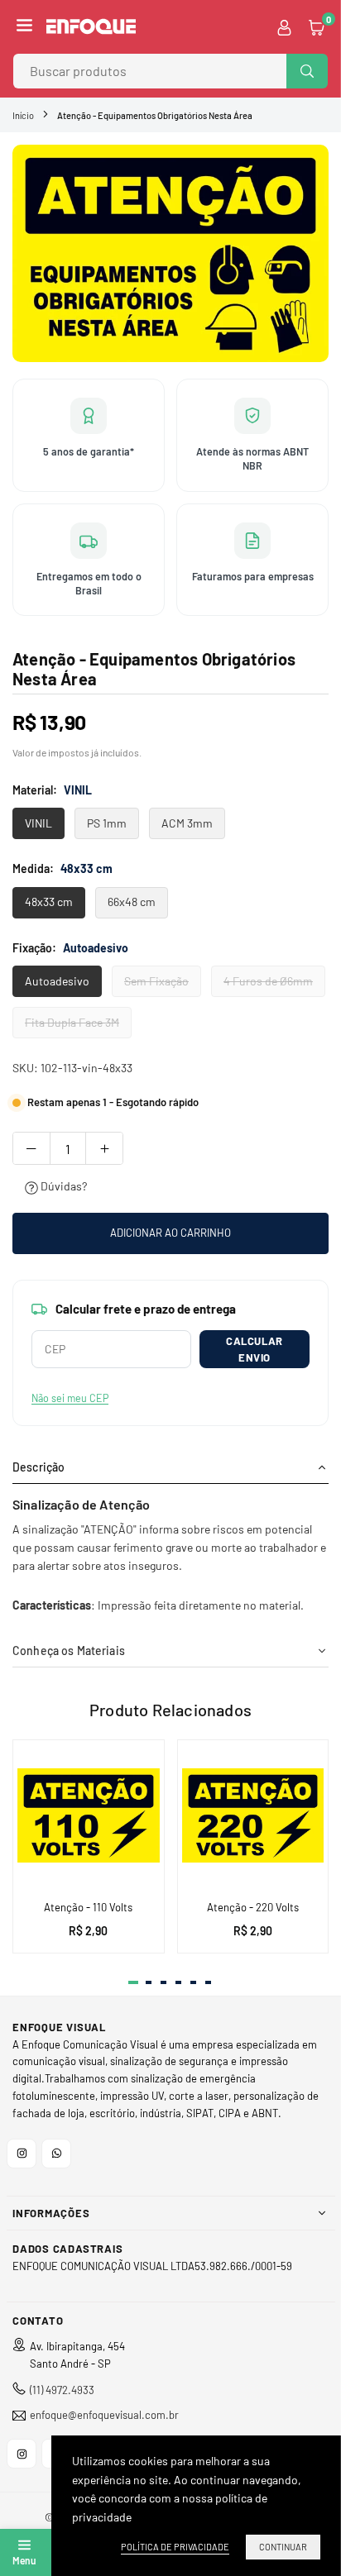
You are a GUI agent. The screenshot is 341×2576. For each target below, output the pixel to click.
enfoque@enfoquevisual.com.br (104, 2415)
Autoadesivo (57, 981)
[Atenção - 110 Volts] (89, 1815)
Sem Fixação (156, 981)
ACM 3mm (187, 823)
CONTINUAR (283, 2547)
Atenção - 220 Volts (253, 1907)
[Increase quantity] (104, 1148)
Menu (24, 2560)
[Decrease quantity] (31, 1148)
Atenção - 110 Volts (88, 1907)
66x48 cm (132, 902)
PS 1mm (107, 823)
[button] (24, 26)
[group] (170, 253)
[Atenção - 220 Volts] (253, 1815)
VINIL (38, 823)
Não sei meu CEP (70, 1398)
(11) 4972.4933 (62, 2390)
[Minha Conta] (284, 26)
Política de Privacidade (175, 2547)
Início (23, 115)
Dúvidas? (62, 1186)
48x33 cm (49, 902)
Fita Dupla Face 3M (72, 1022)
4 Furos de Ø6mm (268, 981)
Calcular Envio (254, 1349)
